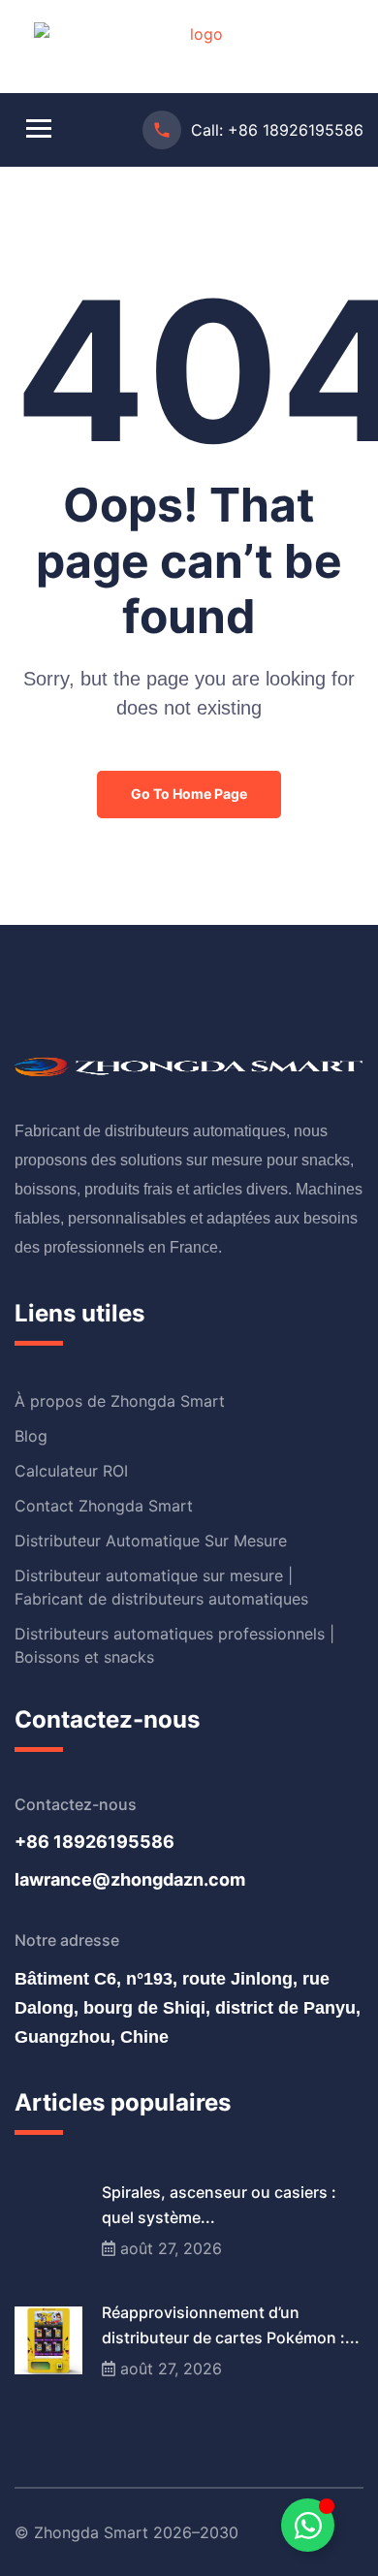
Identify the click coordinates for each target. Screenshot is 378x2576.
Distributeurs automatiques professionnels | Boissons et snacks (174, 1645)
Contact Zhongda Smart (104, 1506)
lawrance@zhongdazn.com (130, 1879)
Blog (31, 1436)
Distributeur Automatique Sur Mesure (151, 1541)
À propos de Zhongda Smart (120, 1401)
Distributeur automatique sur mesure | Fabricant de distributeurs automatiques (161, 1587)
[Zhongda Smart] (199, 45)
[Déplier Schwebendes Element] (308, 2525)
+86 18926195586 (296, 130)
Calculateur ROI (71, 1471)
